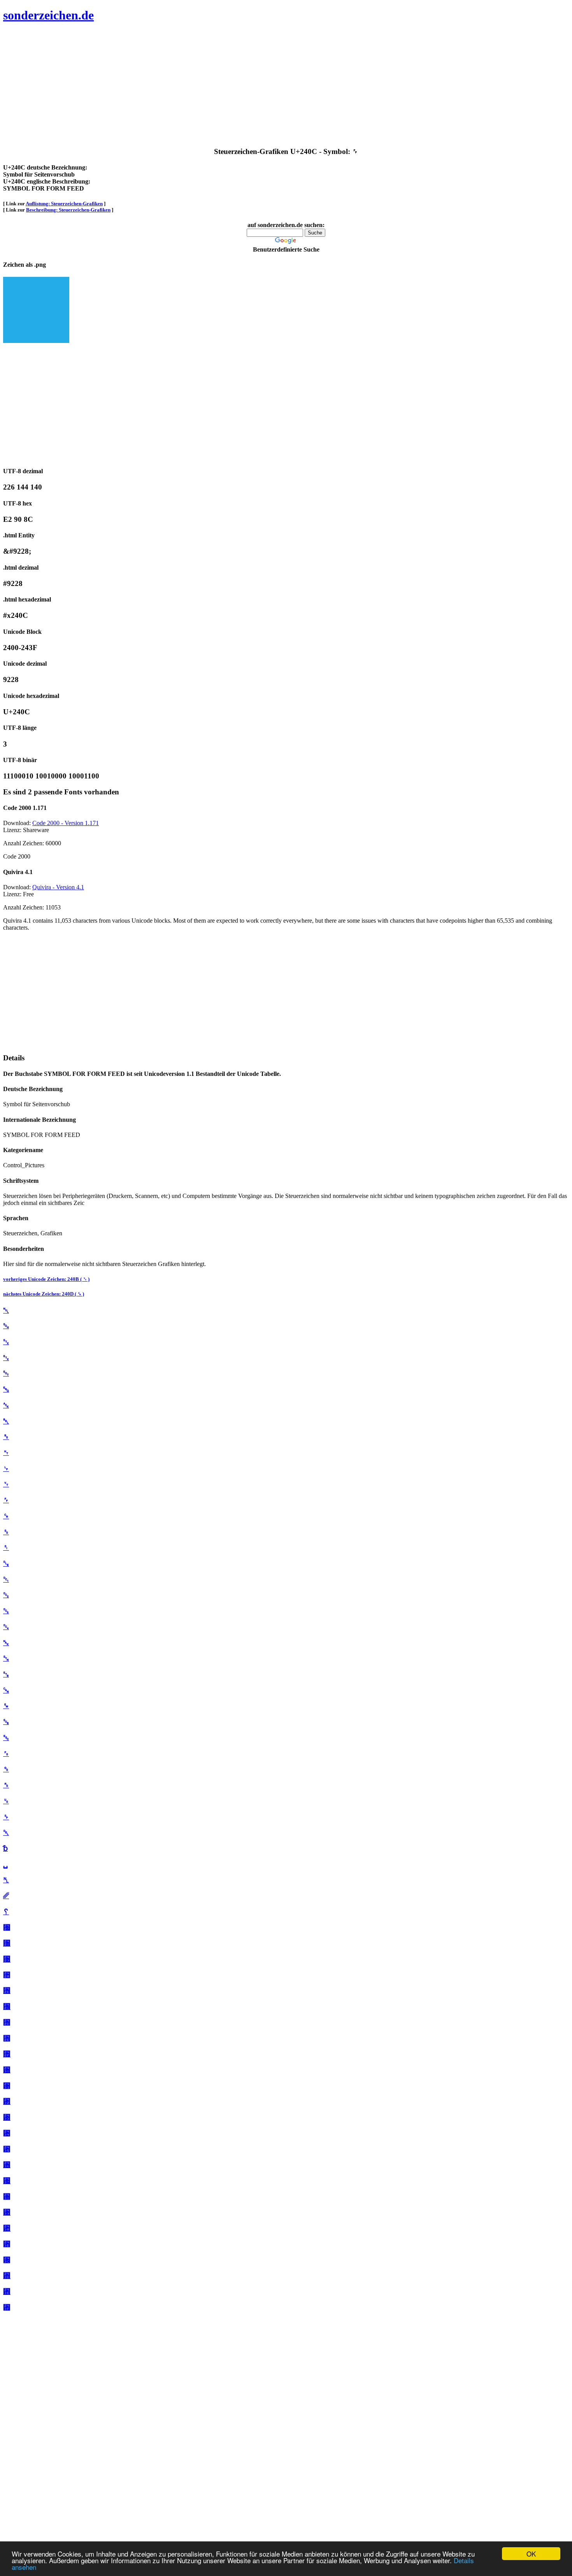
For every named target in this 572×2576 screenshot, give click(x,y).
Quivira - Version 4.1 (58, 887)
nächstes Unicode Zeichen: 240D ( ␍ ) (44, 1294)
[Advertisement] (237, 86)
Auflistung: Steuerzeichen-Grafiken (64, 204)
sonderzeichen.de (48, 15)
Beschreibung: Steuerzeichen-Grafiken (68, 210)
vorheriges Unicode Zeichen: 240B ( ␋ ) (46, 1279)
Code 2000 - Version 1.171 (66, 823)
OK (531, 2554)
